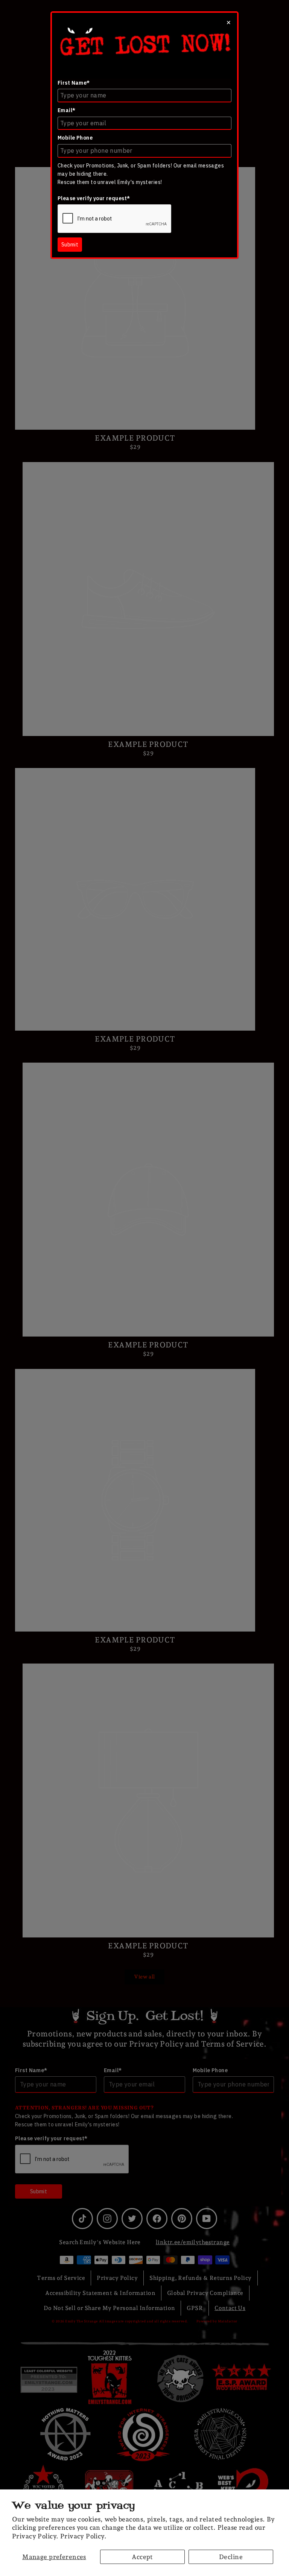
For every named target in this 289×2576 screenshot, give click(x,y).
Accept (142, 2557)
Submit (70, 245)
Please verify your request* (94, 198)
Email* (67, 110)
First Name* (74, 83)
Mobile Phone (75, 138)
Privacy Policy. (83, 2536)
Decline (231, 2557)
